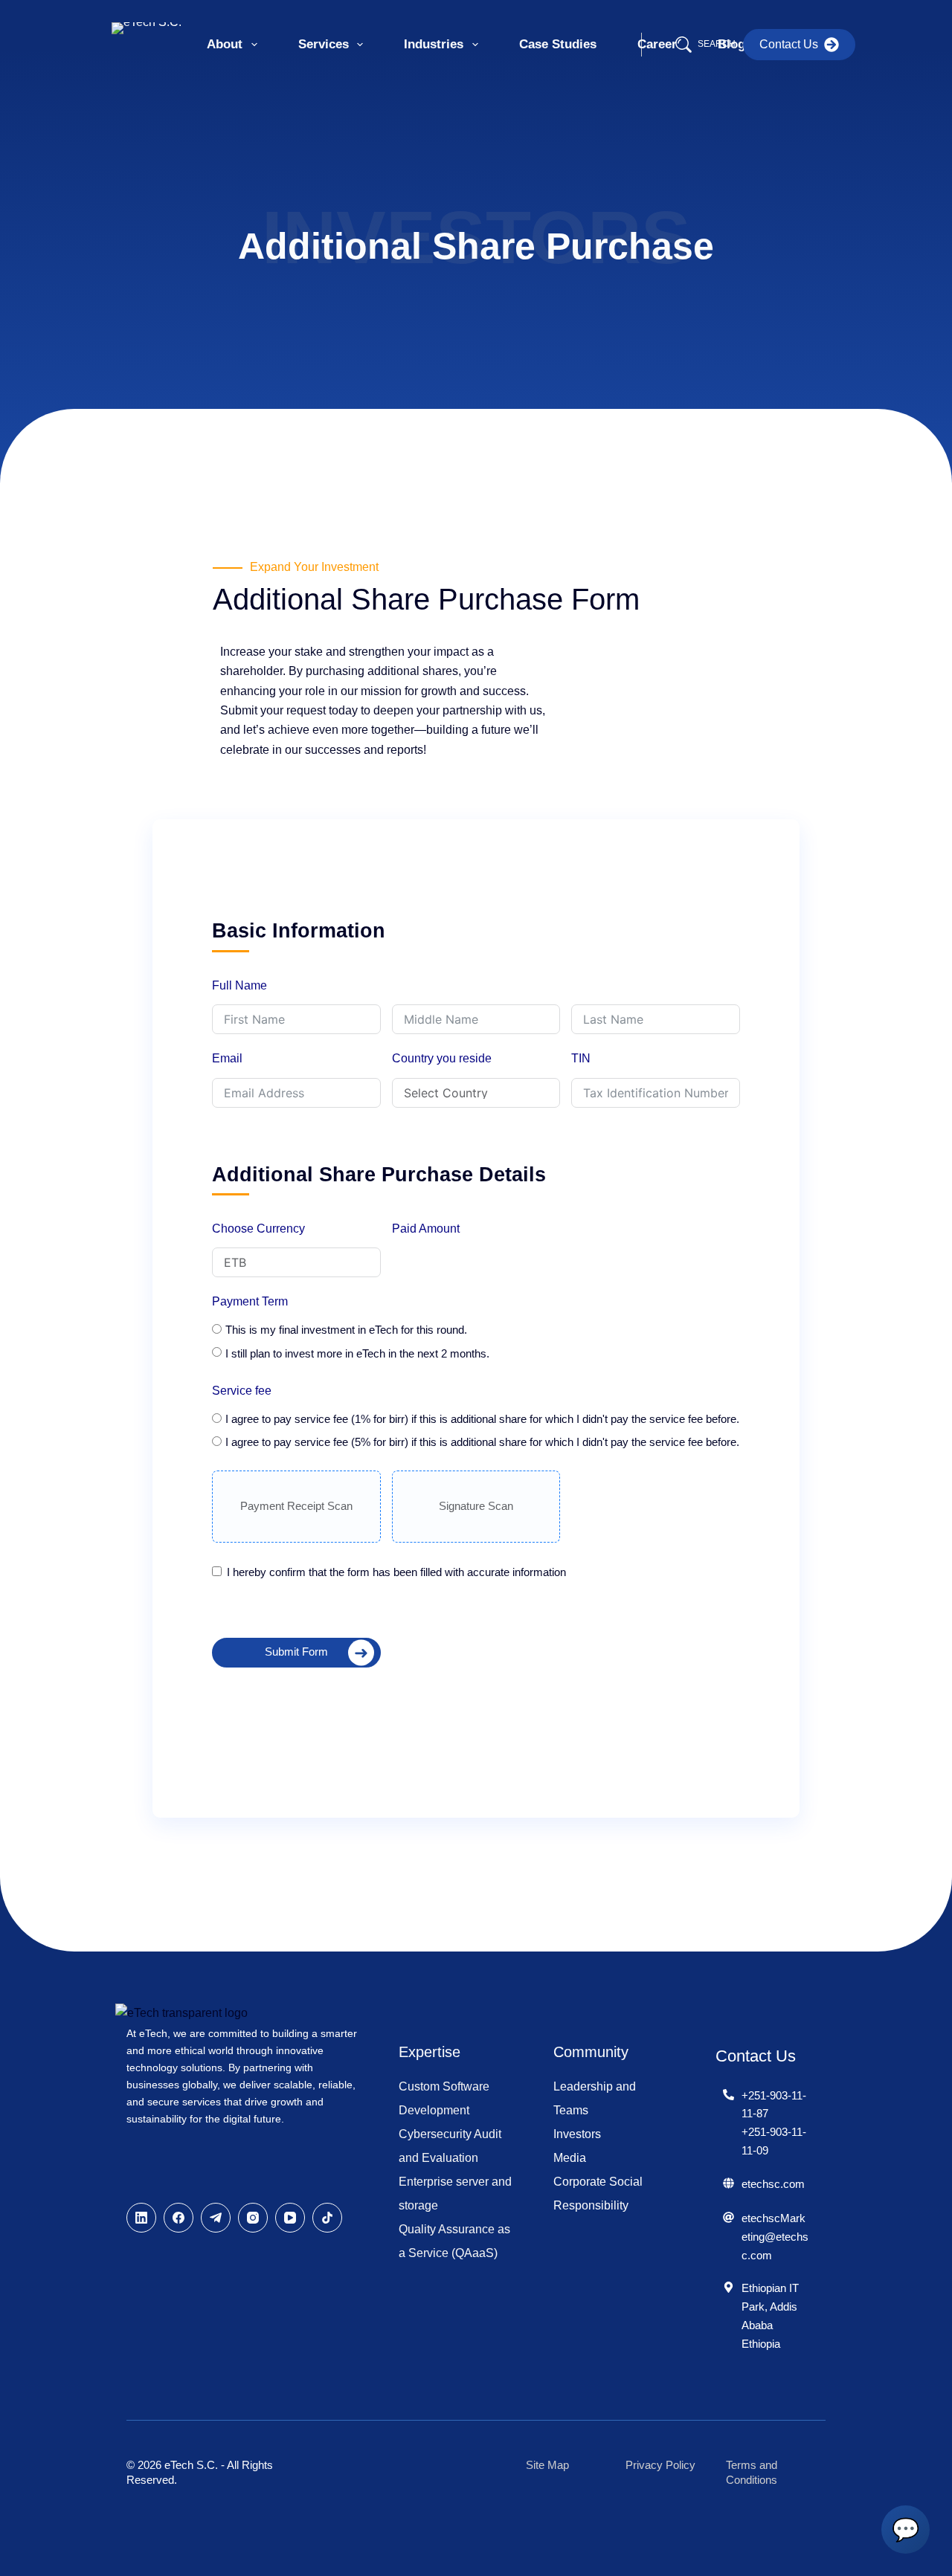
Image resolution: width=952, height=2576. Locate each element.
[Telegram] (216, 2218)
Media (570, 2158)
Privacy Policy (660, 2465)
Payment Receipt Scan (296, 1506)
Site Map (547, 2465)
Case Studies (558, 44)
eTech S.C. (191, 2465)
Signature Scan (476, 1506)
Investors (577, 2134)
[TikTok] (327, 2218)
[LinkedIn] (141, 2218)
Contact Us (789, 44)
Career (657, 44)
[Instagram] (253, 2218)
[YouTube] (290, 2218)
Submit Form (296, 1652)
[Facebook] (178, 2218)
